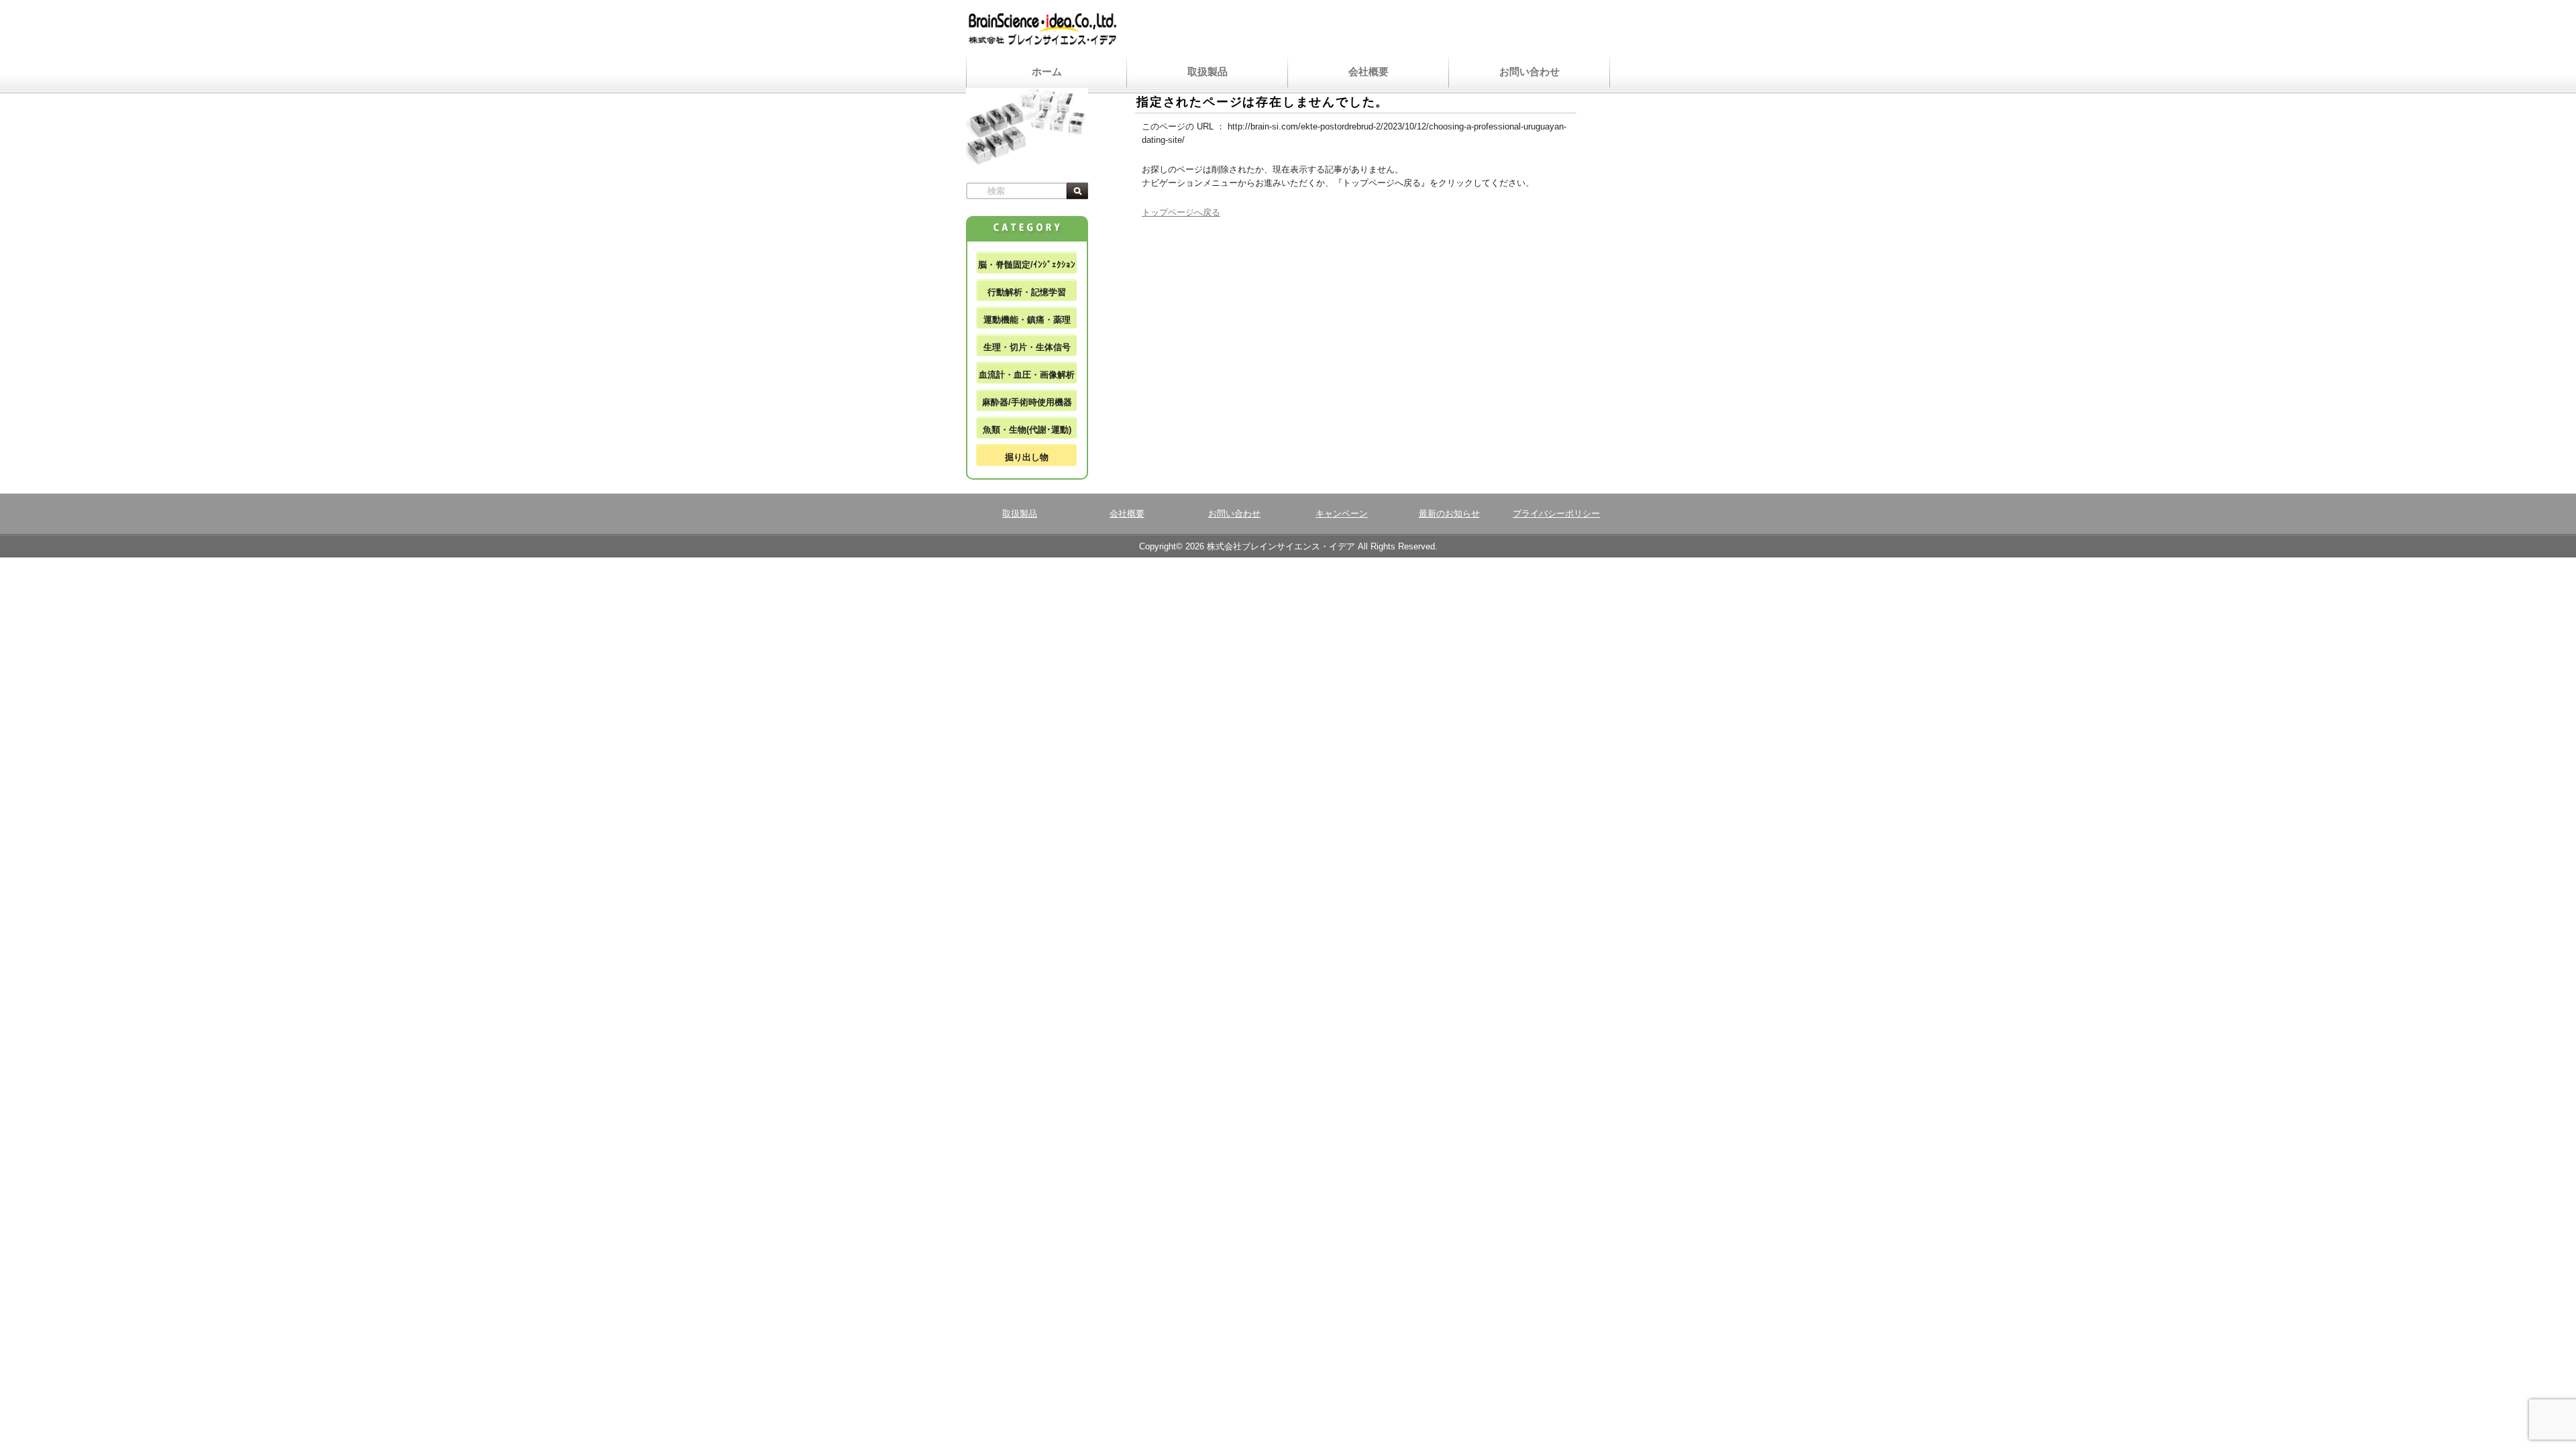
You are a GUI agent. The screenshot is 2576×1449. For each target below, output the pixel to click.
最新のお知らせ (1449, 514)
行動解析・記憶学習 (1027, 292)
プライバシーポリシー (1556, 514)
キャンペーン (1342, 514)
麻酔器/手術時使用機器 (1027, 402)
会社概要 (1368, 71)
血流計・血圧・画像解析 (1027, 375)
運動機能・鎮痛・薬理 (1027, 320)
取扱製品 (1207, 71)
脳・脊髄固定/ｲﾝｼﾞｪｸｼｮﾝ (1027, 265)
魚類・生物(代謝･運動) (1027, 430)
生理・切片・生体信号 (1027, 347)
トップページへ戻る (1181, 212)
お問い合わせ (1529, 71)
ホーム (1047, 71)
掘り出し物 (1027, 457)
